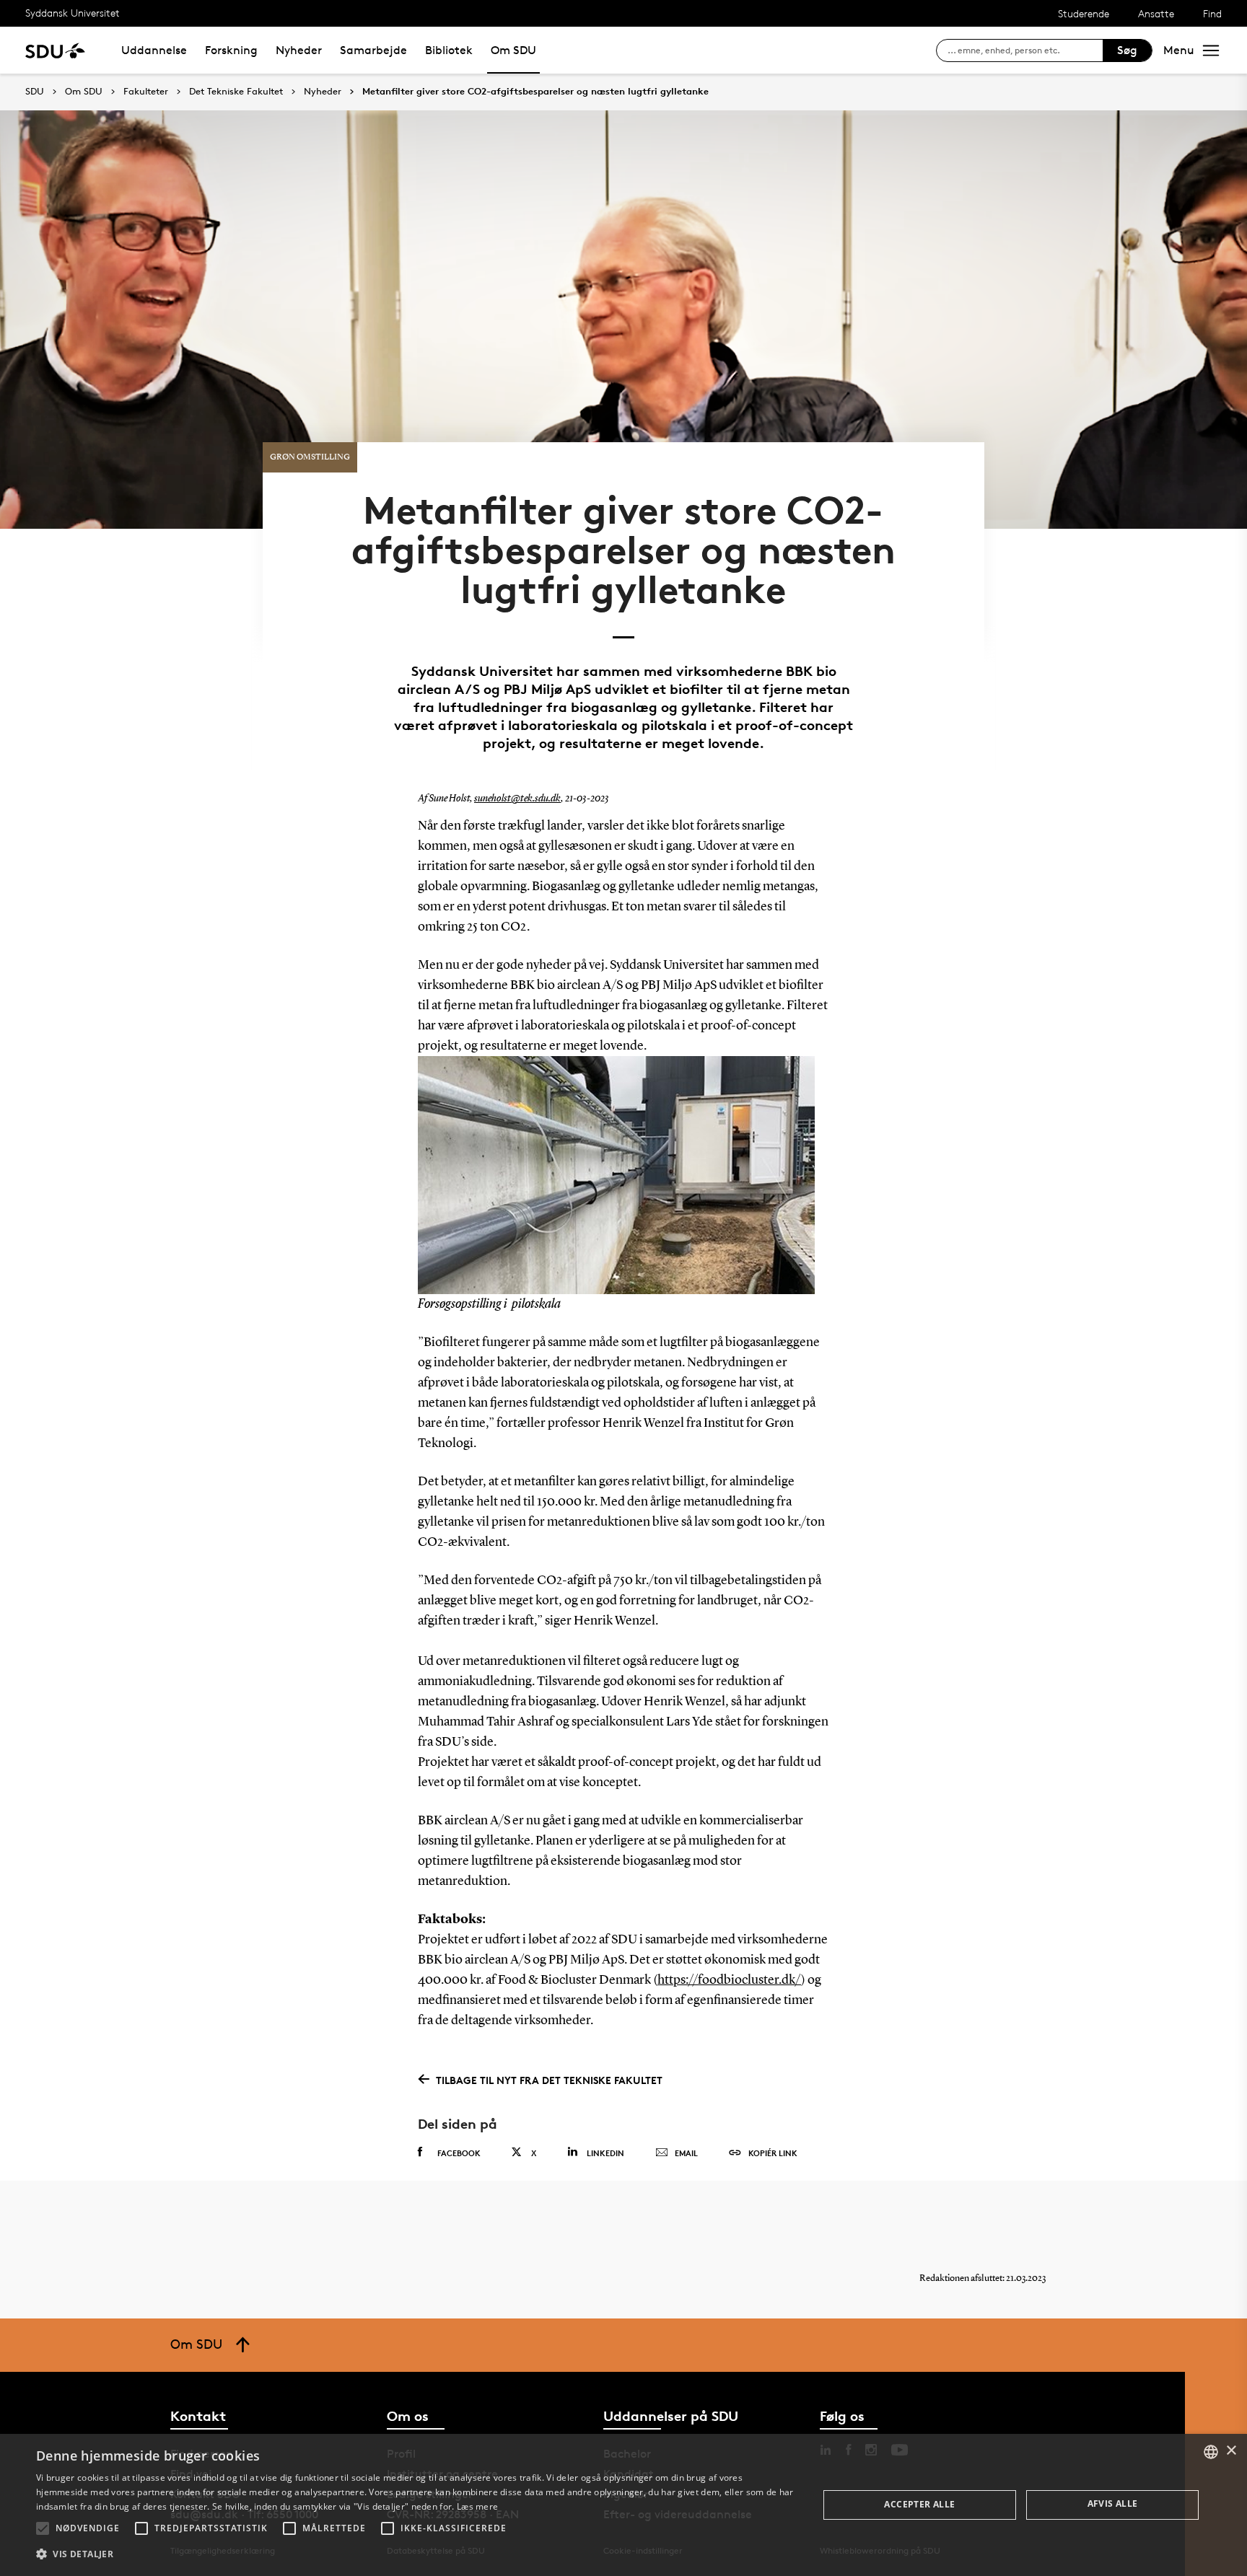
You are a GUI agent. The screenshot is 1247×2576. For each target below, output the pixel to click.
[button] (43, 2528)
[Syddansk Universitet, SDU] (55, 50)
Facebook (459, 2153)
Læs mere (477, 2506)
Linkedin (605, 2153)
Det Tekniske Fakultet (236, 92)
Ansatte (1156, 13)
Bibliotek (449, 50)
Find (1212, 13)
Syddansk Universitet (73, 13)
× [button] (1231, 2451)
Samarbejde (373, 50)
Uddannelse (154, 50)
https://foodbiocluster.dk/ (729, 1980)
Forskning (231, 50)
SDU (35, 91)
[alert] (623, 2505)
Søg (1127, 50)
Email (686, 2153)
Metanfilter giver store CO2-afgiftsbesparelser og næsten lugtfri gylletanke (535, 92)
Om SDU (513, 50)
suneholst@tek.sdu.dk (517, 799)
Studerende (1084, 13)
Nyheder (299, 50)
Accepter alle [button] (919, 2504)
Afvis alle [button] (1113, 2504)
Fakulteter (146, 92)
